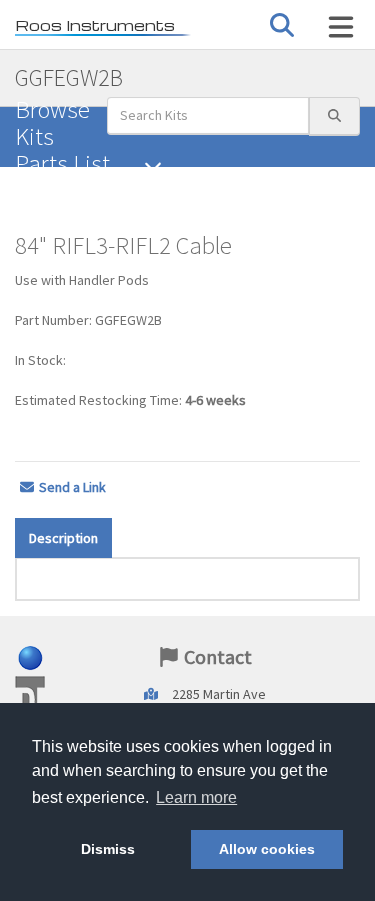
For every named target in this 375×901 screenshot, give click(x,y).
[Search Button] (282, 25)
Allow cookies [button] (267, 849)
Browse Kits (52, 123)
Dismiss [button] (108, 849)
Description (63, 538)
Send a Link (72, 487)
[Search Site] (341, 27)
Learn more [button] (196, 797)
